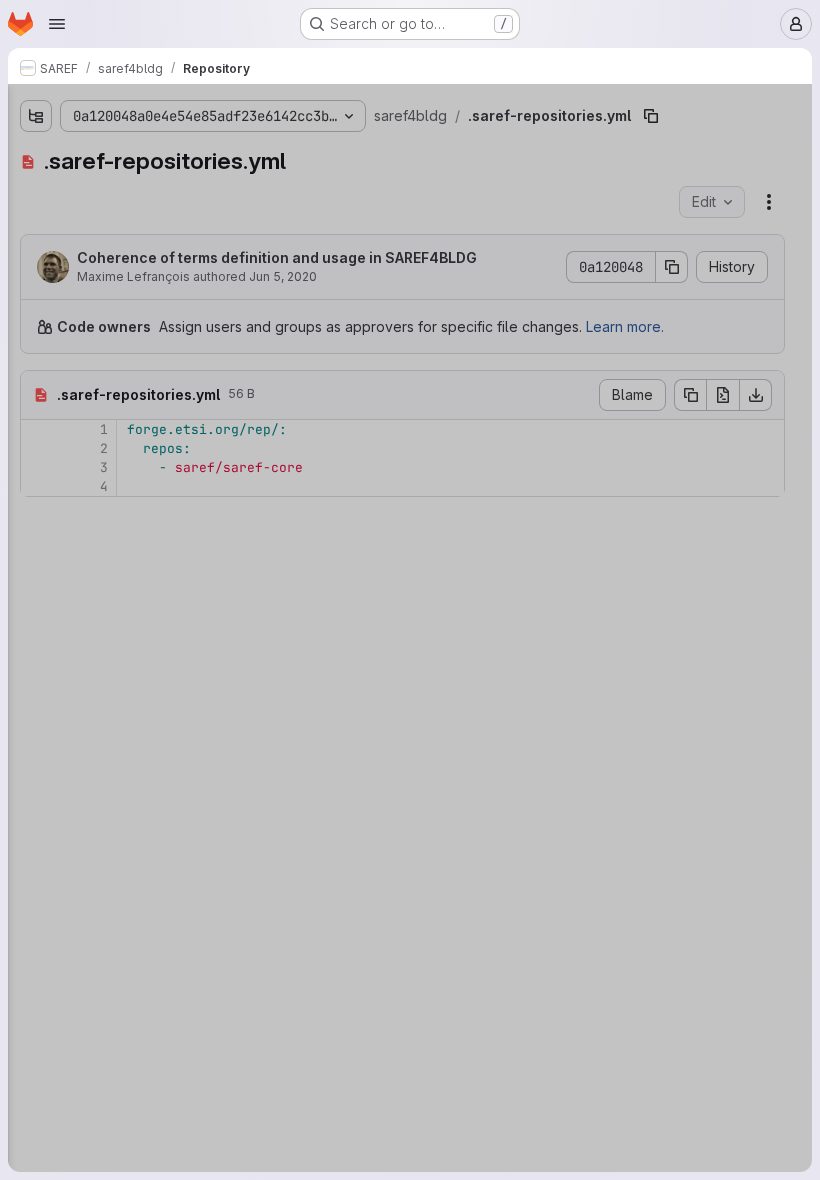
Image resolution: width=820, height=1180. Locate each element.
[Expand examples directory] (36, 251)
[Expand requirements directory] (36, 347)
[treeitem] (166, 187)
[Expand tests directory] (36, 379)
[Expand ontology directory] (36, 283)
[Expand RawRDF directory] (36, 187)
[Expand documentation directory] (36, 219)
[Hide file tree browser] (36, 112)
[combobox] (164, 151)
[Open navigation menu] (57, 24)
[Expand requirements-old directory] (36, 315)
